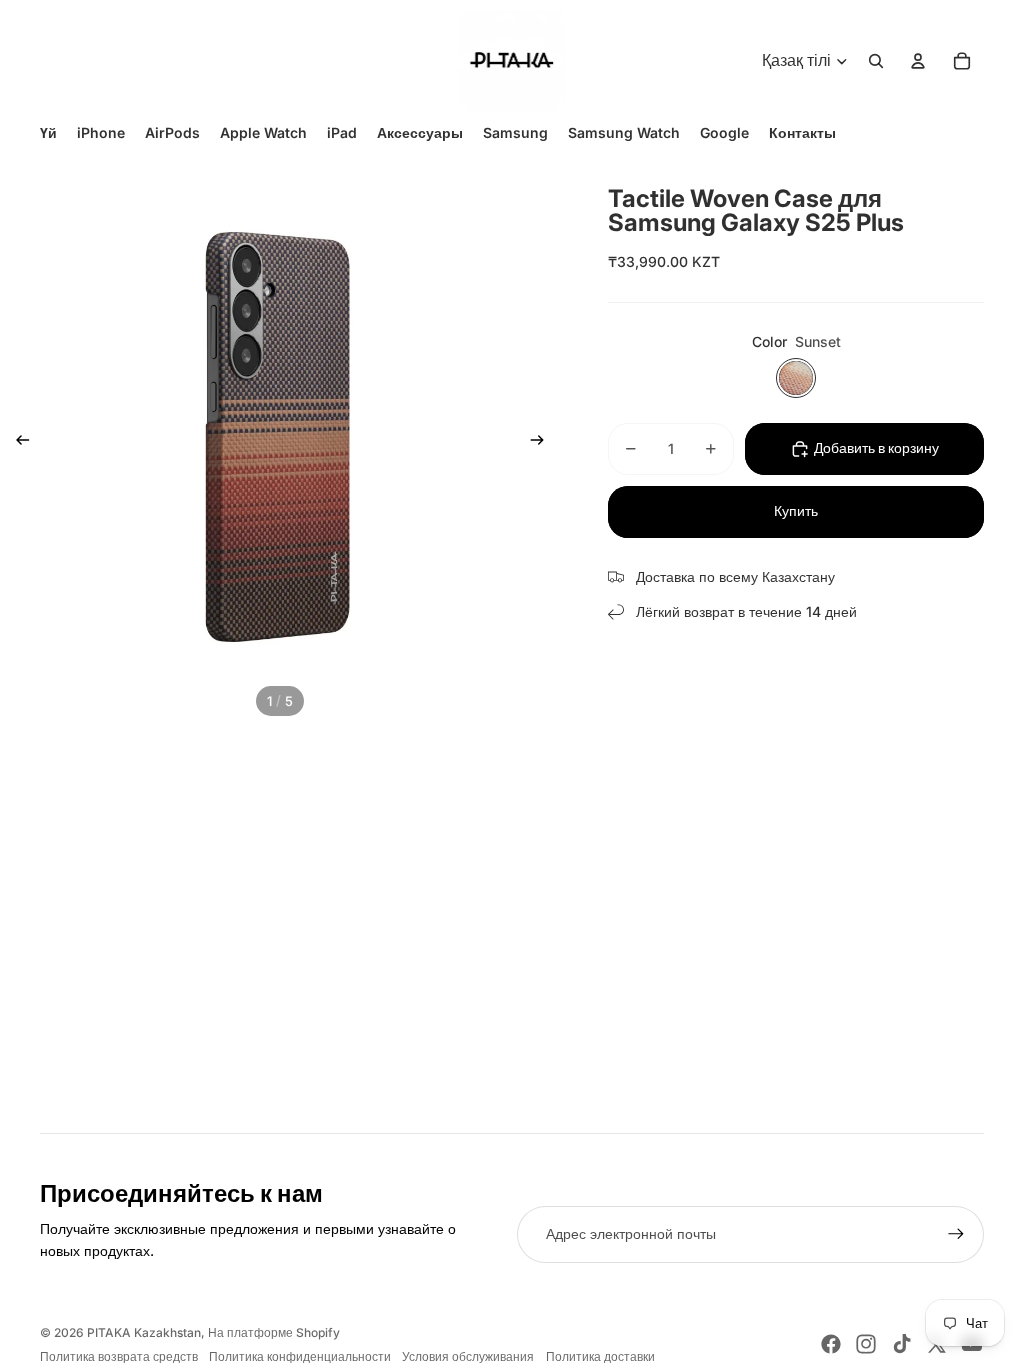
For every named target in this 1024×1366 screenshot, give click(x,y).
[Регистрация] (956, 1234)
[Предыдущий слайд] (16, 443)
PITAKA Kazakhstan (144, 1332)
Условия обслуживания (468, 1356)
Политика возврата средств (119, 1356)
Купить (796, 511)
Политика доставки (600, 1356)
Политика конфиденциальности (300, 1356)
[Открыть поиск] (876, 61)
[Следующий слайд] (543, 443)
